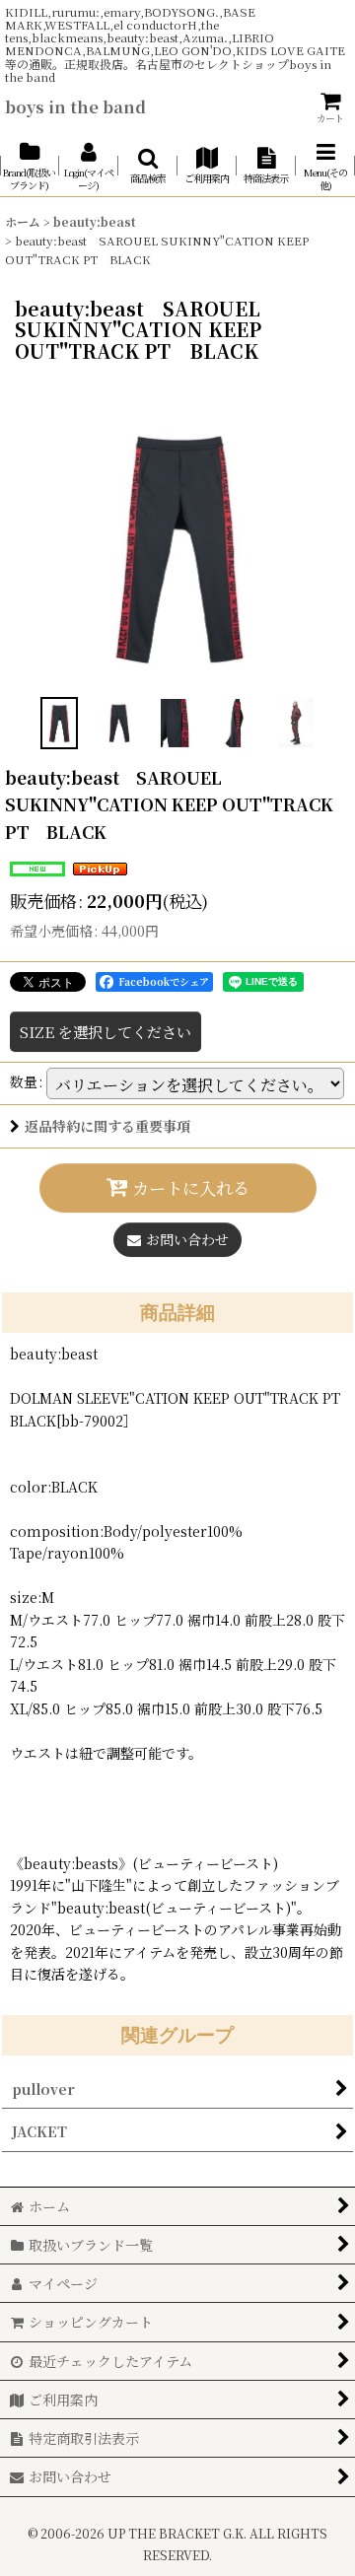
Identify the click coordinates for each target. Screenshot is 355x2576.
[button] (148, 166)
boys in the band (75, 106)
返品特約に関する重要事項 (107, 1126)
